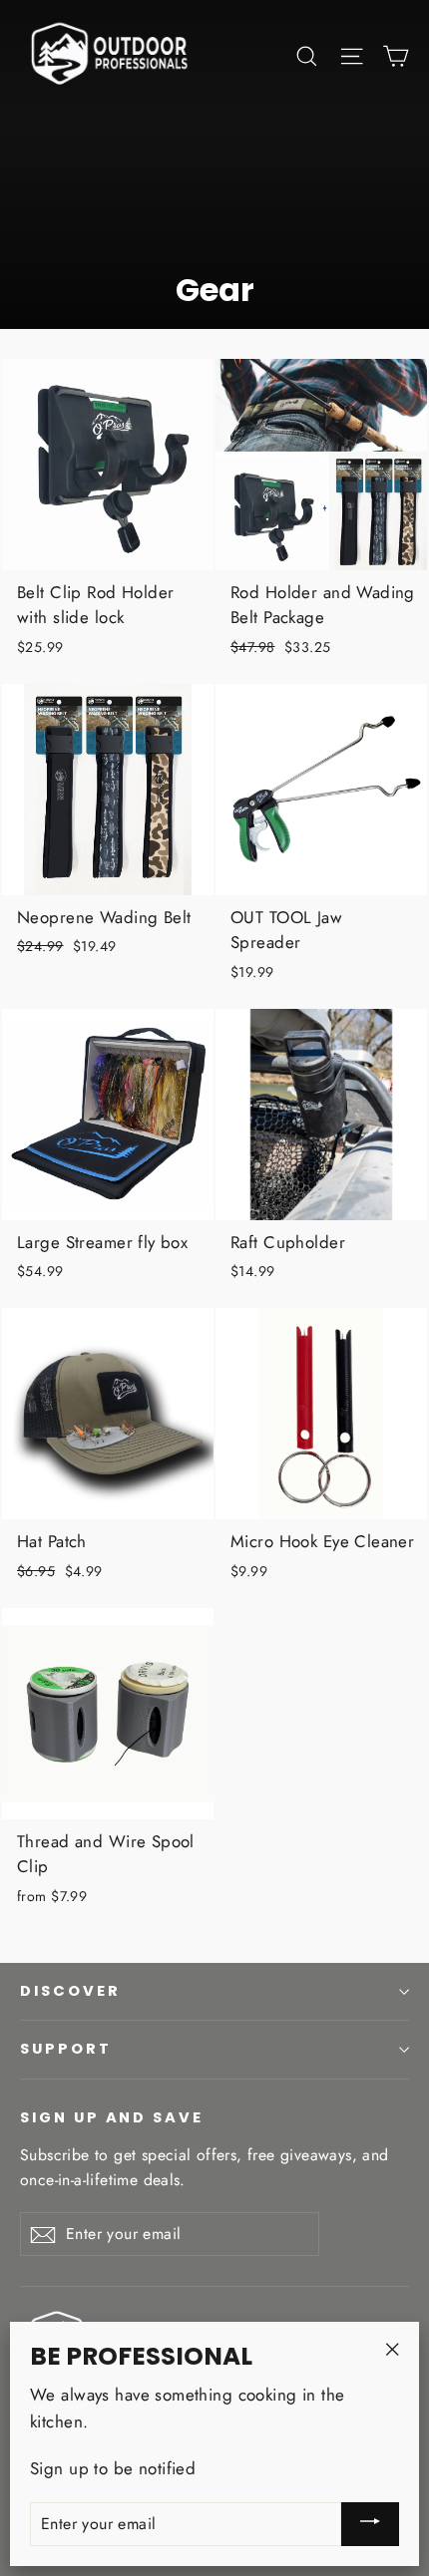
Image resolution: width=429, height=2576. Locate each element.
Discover (70, 1991)
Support (66, 2049)
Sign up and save (112, 2117)
